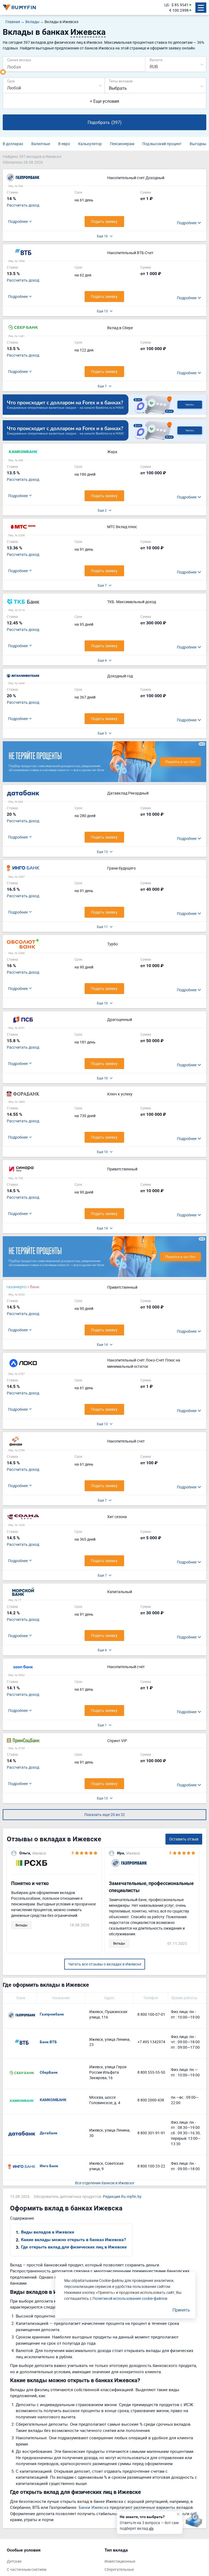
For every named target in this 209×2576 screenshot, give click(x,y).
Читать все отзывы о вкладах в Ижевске (105, 1964)
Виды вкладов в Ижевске (48, 2232)
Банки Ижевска (94, 2507)
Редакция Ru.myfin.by (122, 2196)
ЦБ (167, 5)
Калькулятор (90, 144)
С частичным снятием (27, 2569)
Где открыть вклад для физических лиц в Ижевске (74, 2247)
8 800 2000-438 (151, 2100)
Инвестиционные (120, 2561)
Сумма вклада (19, 60)
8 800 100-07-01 (151, 2014)
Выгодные (199, 144)
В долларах (13, 144)
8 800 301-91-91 (151, 2133)
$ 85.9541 (180, 5)
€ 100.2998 (179, 10)
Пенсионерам (122, 144)
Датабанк (49, 2133)
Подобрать (105, 122)
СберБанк (49, 2072)
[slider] (3, 72)
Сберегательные (119, 2569)
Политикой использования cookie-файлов (130, 2298)
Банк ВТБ (48, 2042)
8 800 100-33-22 (151, 2166)
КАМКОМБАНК (53, 2100)
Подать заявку (104, 221)
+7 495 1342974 (151, 2042)
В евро (64, 144)
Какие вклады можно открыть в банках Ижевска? (73, 2240)
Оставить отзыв (184, 1839)
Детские (14, 2561)
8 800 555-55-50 (151, 2072)
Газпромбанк (52, 2014)
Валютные (41, 144)
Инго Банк (49, 2166)
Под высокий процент (162, 144)
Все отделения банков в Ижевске (105, 2183)
